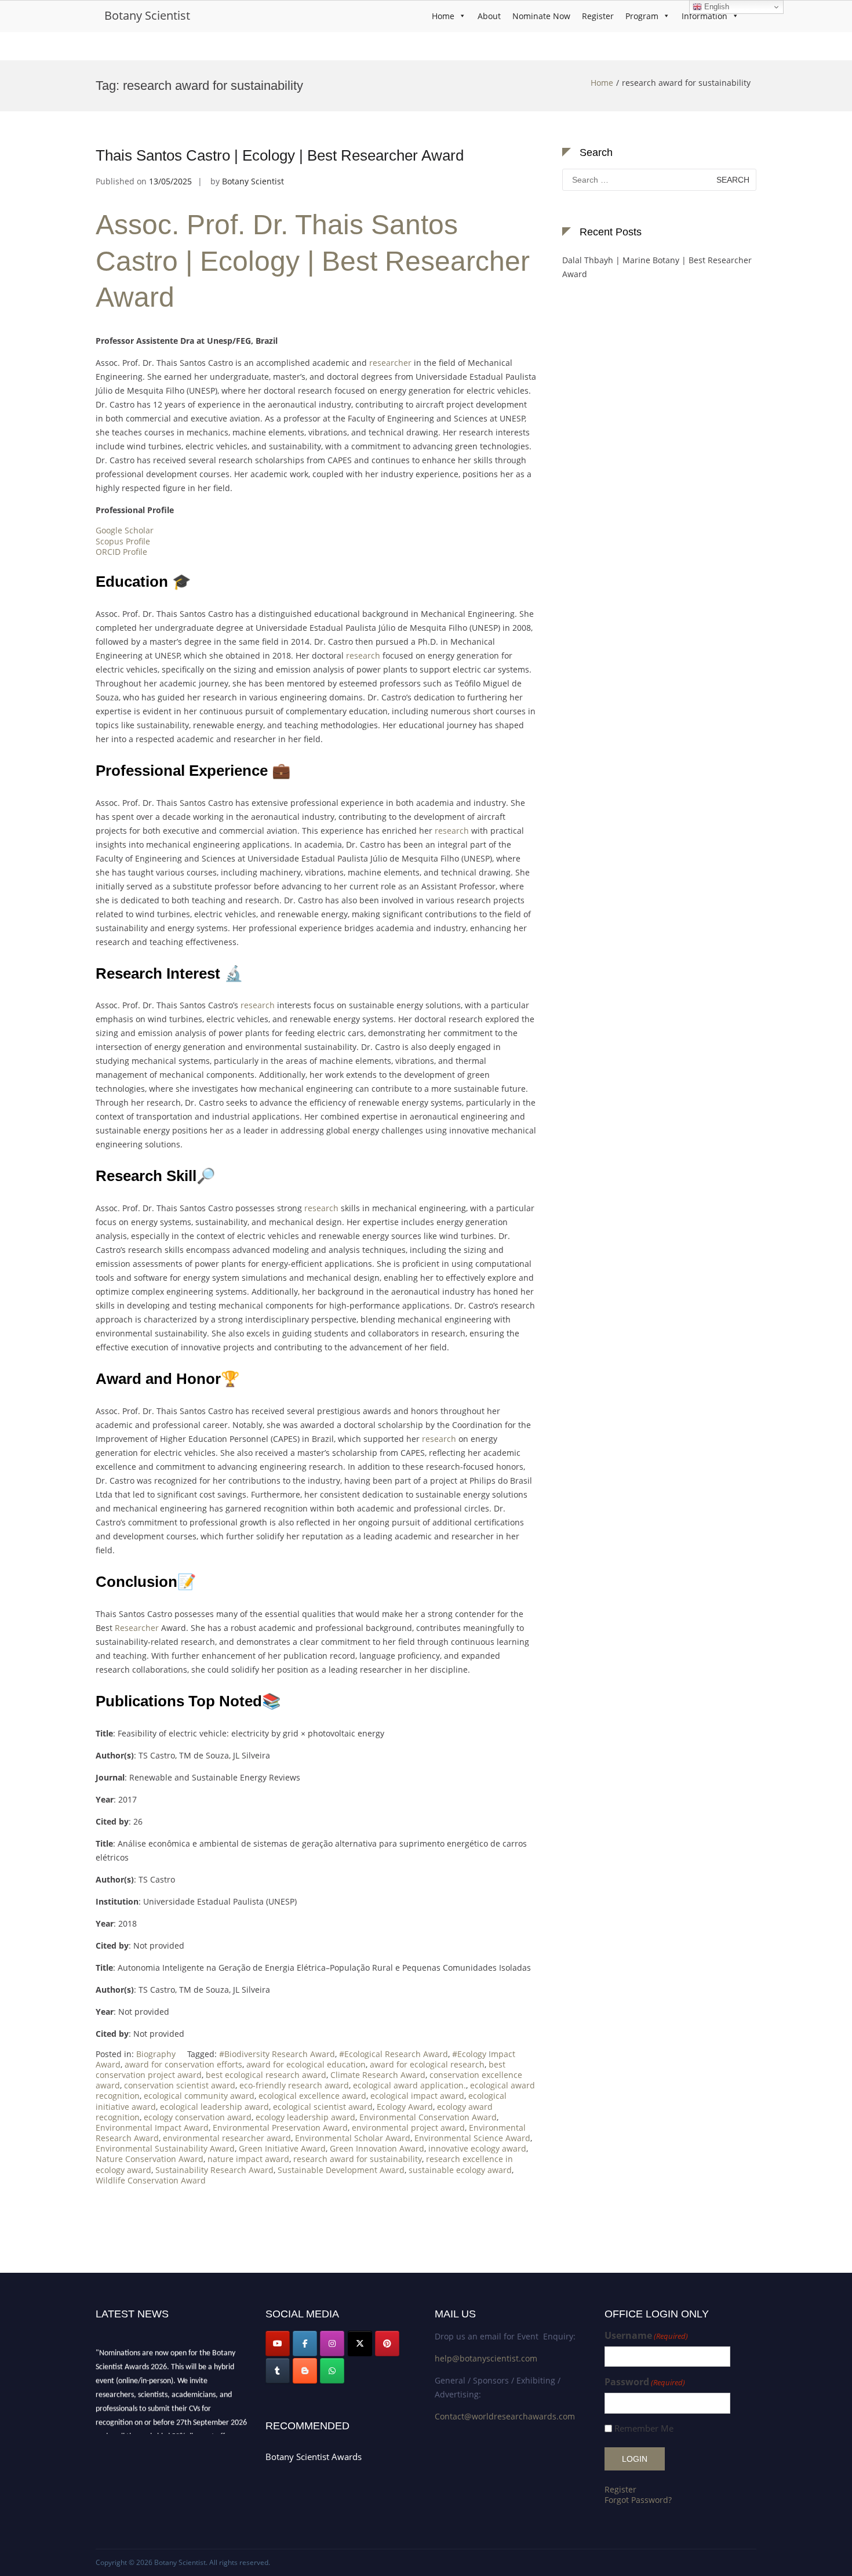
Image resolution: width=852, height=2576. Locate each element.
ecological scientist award (323, 2107)
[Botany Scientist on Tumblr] (278, 2371)
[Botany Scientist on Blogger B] (305, 2371)
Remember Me (644, 2428)
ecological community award (199, 2096)
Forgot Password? (638, 2500)
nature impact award (248, 2159)
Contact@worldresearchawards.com (505, 2416)
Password (645, 2382)
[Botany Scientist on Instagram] (332, 2344)
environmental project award (408, 2128)
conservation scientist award (180, 2085)
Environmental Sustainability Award (165, 2148)
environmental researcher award (227, 2138)
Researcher (137, 1628)
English (716, 7)
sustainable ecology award (460, 2170)
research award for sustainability (358, 2159)
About (489, 16)
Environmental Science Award (472, 2138)
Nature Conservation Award (150, 2159)
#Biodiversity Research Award (277, 2054)
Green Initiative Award (282, 2148)
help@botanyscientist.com (486, 2358)
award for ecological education (306, 2064)
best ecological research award (266, 2075)
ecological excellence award (312, 2096)
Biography (156, 2054)
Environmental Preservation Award (280, 2128)
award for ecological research (427, 2064)
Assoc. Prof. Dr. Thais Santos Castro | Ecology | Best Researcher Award (313, 261)
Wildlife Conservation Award (151, 2180)
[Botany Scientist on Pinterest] (387, 2344)
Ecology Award (405, 2107)
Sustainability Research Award (214, 2170)
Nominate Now (541, 16)
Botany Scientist (147, 15)
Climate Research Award (378, 2075)
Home (443, 16)
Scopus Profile (123, 541)
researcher (390, 363)
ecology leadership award (305, 2117)
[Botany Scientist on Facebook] (305, 2344)
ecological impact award (417, 2096)
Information (704, 16)
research (363, 655)
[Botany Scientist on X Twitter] (360, 2344)
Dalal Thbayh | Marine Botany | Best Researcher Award (657, 267)
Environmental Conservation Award (428, 2117)
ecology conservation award (198, 2117)
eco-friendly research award (294, 2085)
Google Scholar (125, 530)
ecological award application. (409, 2085)
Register (598, 16)
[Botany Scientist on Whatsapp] (332, 2371)
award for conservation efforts (183, 2064)
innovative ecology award (477, 2148)
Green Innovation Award (377, 2148)
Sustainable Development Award (341, 2170)
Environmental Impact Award (152, 2128)
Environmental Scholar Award (353, 2138)
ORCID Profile (121, 552)
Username (646, 2336)
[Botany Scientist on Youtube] (278, 2344)
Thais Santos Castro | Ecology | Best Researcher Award (280, 155)
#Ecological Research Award (394, 2054)
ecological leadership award (214, 2107)
